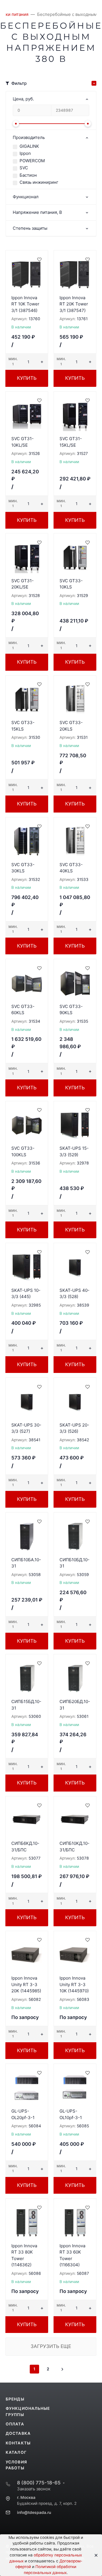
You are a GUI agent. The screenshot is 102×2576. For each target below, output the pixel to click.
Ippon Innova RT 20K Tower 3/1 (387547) (74, 304)
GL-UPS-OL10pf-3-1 (71, 2114)
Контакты (18, 2443)
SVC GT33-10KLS (71, 584)
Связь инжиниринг (39, 182)
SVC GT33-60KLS (23, 1010)
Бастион (28, 175)
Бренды (15, 2399)
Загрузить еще (51, 2346)
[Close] (94, 2555)
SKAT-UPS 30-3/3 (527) (26, 1428)
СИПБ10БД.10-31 (75, 1563)
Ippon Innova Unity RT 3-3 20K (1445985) (26, 1984)
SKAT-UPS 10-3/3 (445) (26, 1294)
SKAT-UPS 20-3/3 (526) (74, 1428)
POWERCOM (32, 161)
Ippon (25, 153)
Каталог (16, 2452)
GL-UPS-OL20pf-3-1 (23, 2114)
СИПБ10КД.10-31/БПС (75, 1847)
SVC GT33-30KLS (23, 868)
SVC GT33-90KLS (71, 1010)
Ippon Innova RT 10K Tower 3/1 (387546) (25, 304)
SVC (24, 168)
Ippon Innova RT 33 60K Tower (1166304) (72, 2255)
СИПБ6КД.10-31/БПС (25, 1847)
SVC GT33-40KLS (71, 868)
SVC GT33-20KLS (71, 726)
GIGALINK (29, 146)
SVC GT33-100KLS (23, 1151)
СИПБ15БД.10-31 (26, 1705)
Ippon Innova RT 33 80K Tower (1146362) (24, 2255)
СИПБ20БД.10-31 (75, 1705)
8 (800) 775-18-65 (39, 2483)
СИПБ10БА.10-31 (26, 1563)
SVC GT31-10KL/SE (23, 442)
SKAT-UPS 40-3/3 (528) (75, 1294)
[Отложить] (39, 259)
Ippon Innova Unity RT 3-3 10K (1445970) (74, 1984)
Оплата (15, 2424)
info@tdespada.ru (34, 2512)
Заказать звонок (34, 2489)
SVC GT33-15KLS (23, 726)
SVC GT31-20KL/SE (23, 584)
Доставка (18, 2433)
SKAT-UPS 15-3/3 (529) (74, 1151)
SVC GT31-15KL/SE (71, 442)
